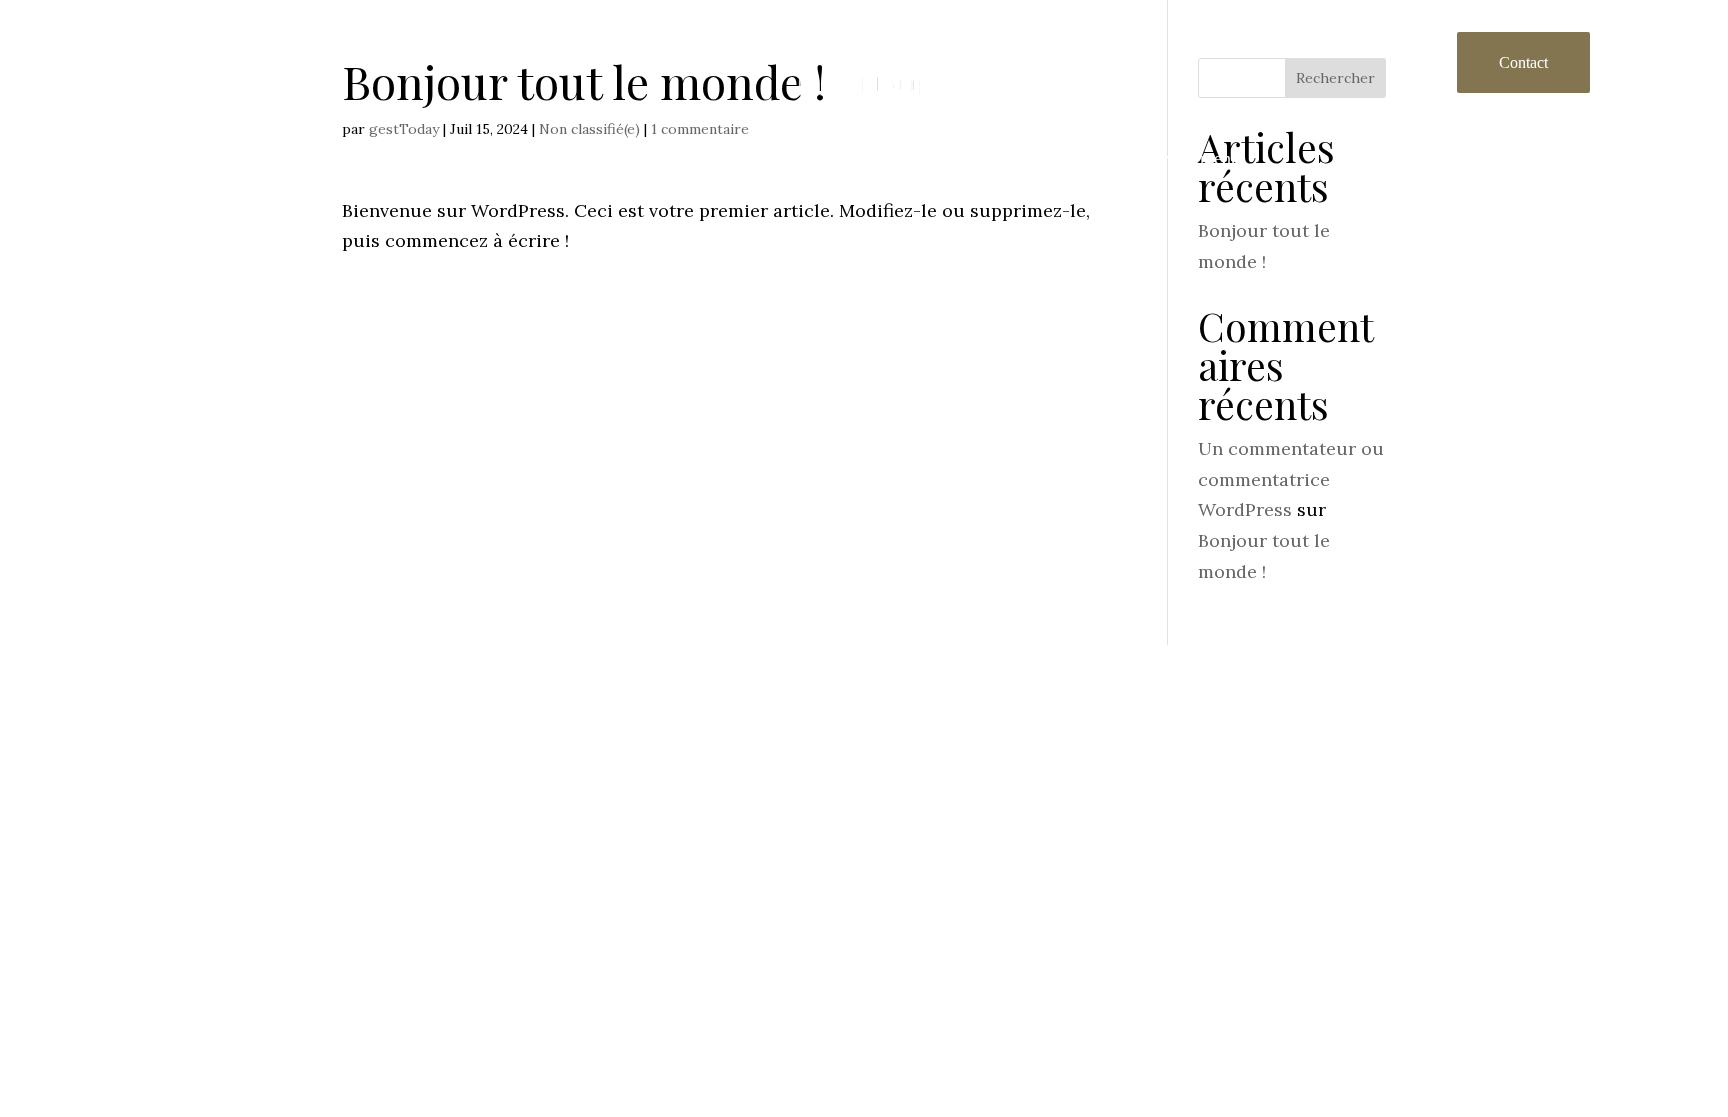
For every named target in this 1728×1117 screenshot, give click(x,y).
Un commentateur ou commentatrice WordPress (1291, 479)
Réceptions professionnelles (894, 158)
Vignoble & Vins (546, 158)
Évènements (1199, 158)
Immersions (700, 158)
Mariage (1075, 158)
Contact (1523, 62)
